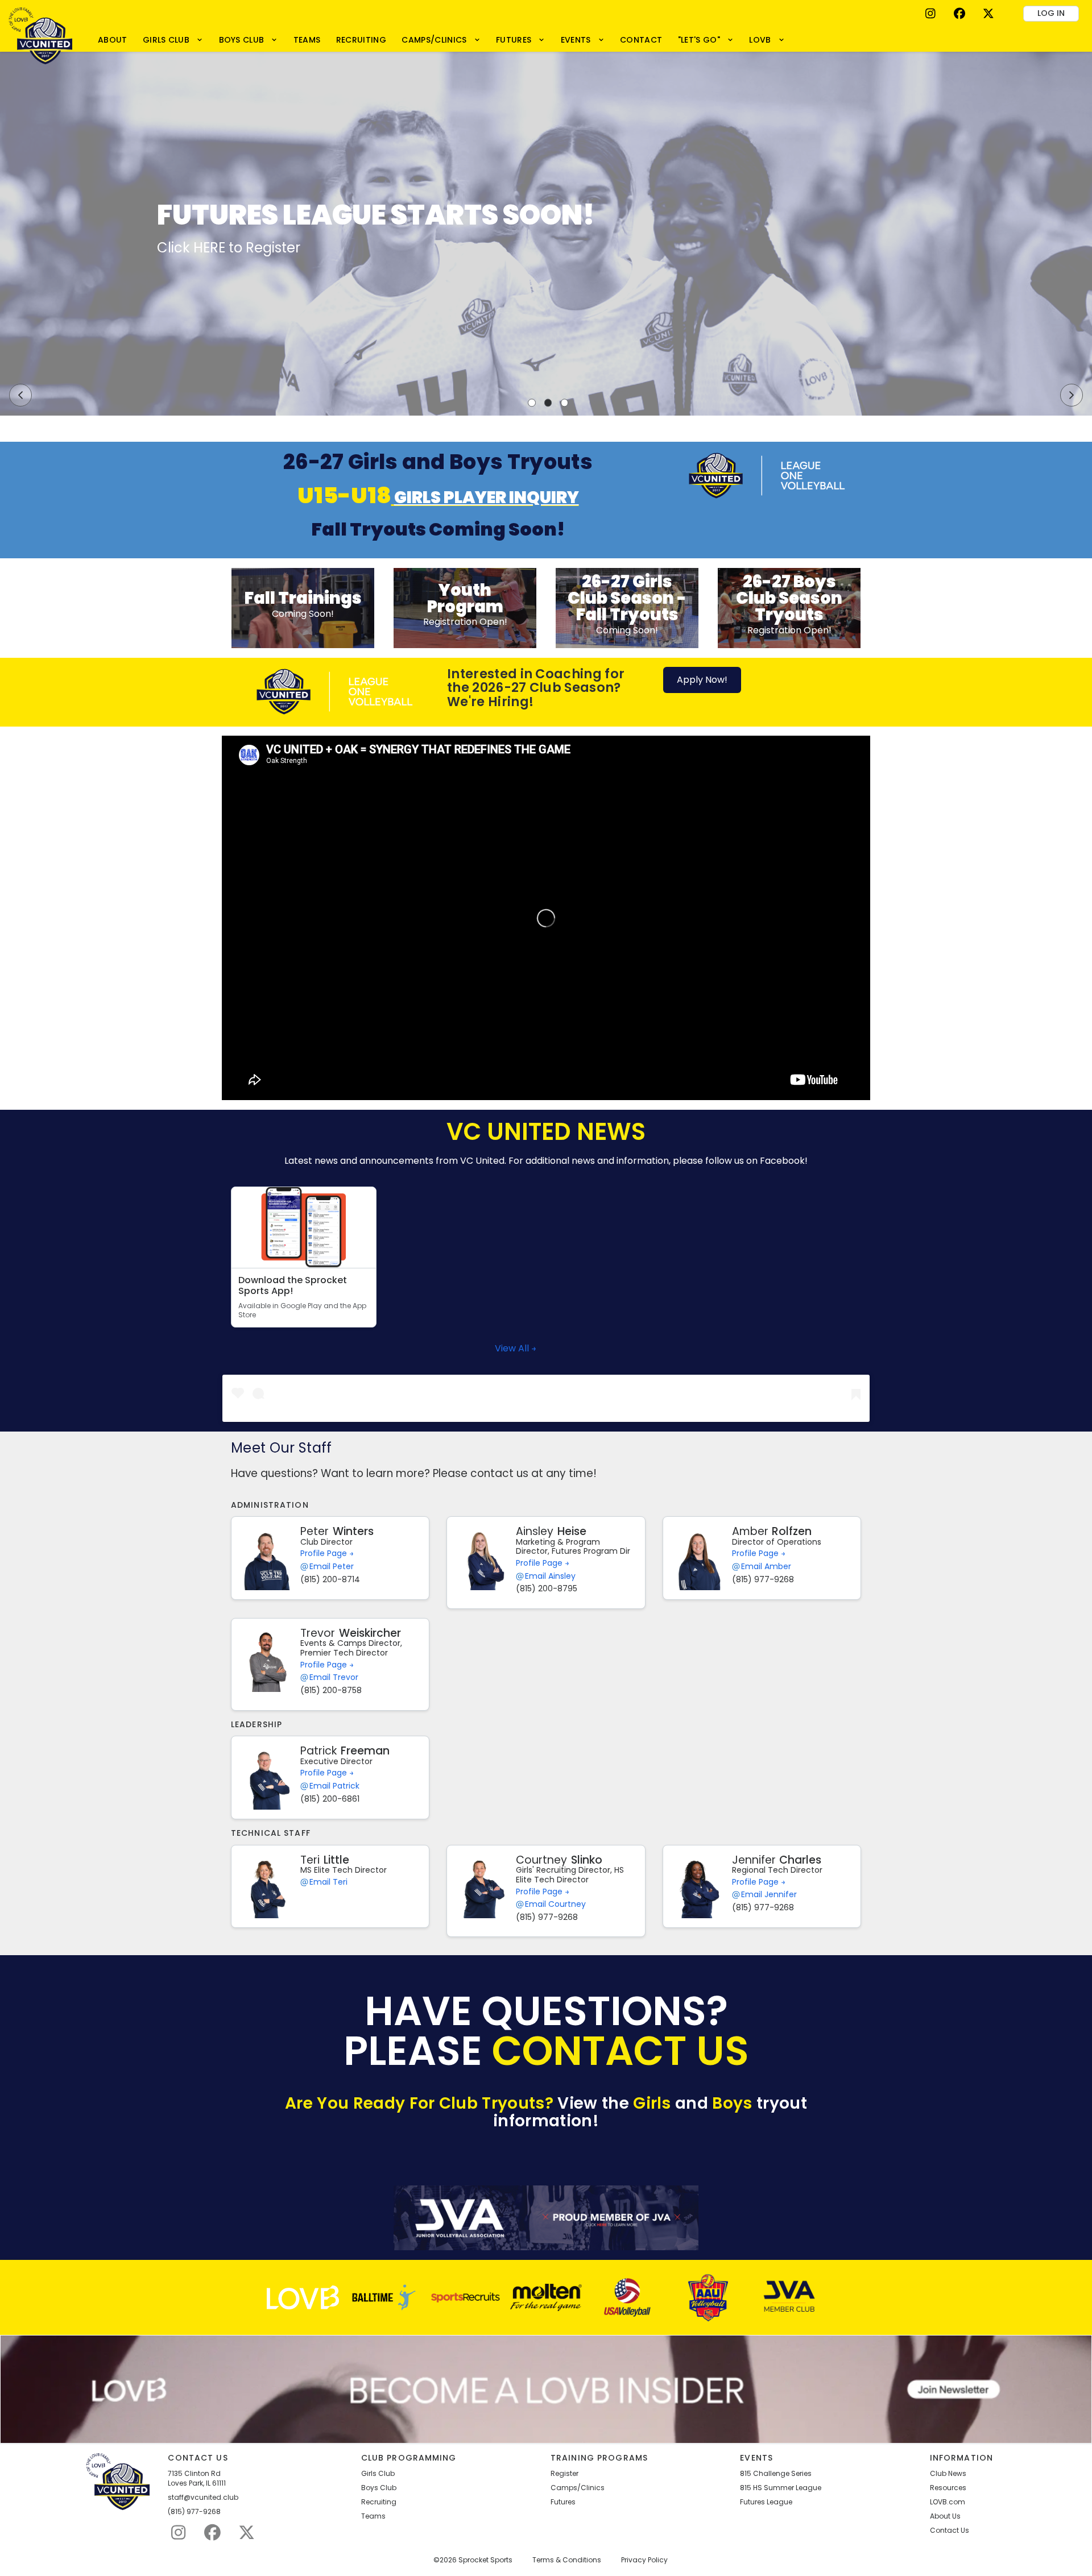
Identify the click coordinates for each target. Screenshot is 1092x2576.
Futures (563, 2502)
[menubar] (441, 40)
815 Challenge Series (776, 2474)
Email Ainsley (550, 1576)
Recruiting (379, 2502)
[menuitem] (112, 40)
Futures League (766, 2502)
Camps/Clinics (578, 2488)
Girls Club (378, 2474)
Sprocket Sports (485, 2560)
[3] (565, 403)
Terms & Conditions (567, 2560)
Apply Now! (702, 680)
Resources (948, 2488)
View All (513, 1348)
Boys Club (379, 2488)
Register (564, 2474)
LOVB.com (948, 2502)
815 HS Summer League (781, 2488)
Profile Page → (327, 1553)
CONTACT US (621, 2051)
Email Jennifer (769, 1895)
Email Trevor (334, 1677)
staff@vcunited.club (203, 2498)
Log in (1051, 13)
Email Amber (766, 1567)
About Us (945, 2516)
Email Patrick (334, 1786)
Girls (652, 2103)
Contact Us (950, 2531)
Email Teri (328, 1882)
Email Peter (332, 1567)
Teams (373, 2516)
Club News (948, 2474)
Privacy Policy (644, 2560)
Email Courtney (555, 1904)
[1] (532, 403)
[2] (548, 403)
